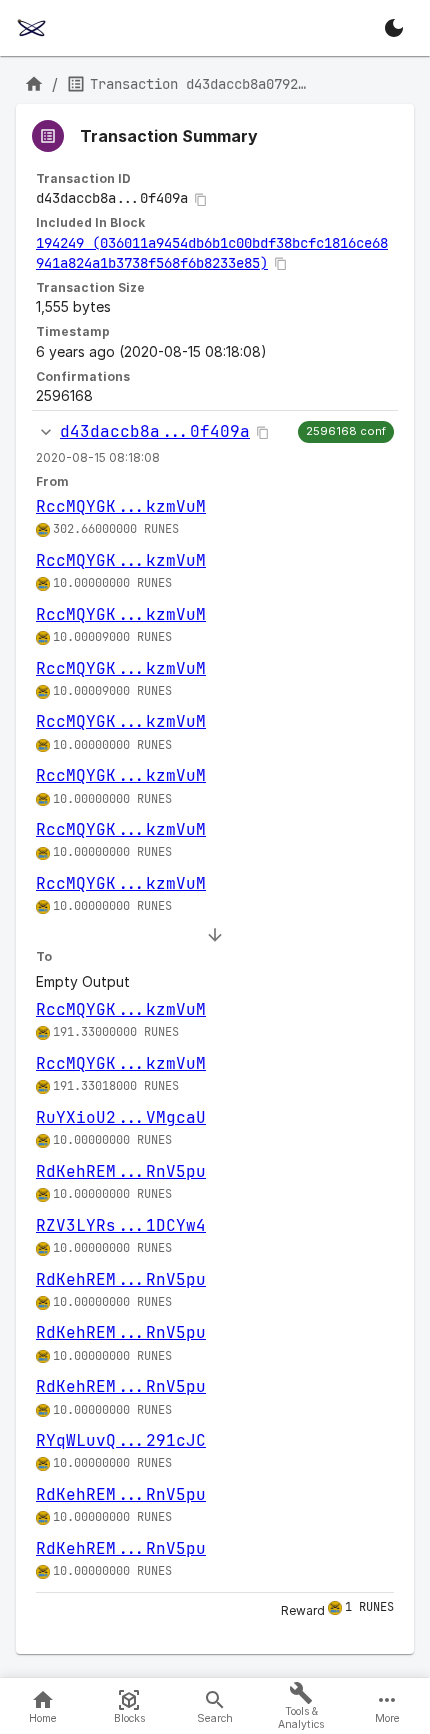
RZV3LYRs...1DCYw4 (121, 1225)
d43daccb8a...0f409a (155, 431)
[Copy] (201, 200)
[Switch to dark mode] (394, 28)
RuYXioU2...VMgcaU (121, 1117)
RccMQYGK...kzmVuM (121, 506)
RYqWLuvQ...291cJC (121, 1440)
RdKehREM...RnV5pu (121, 1171)
